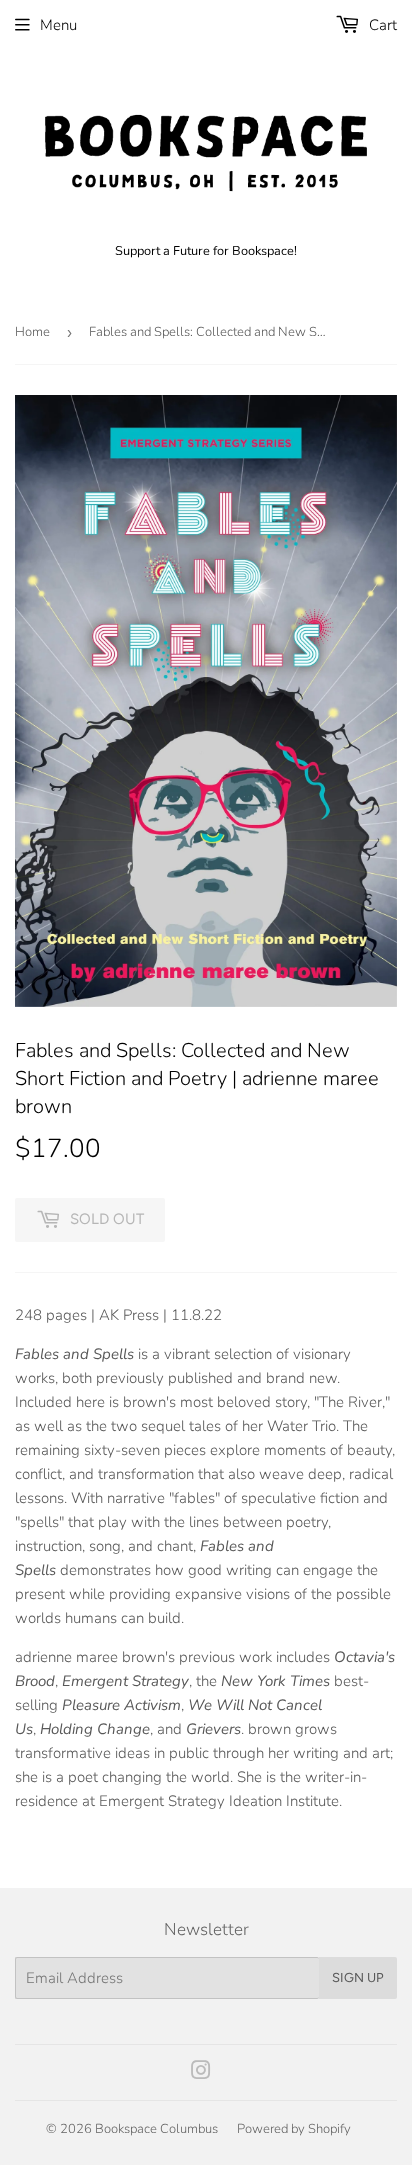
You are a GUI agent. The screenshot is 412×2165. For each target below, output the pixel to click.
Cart (381, 25)
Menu (58, 25)
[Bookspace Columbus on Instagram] (201, 2073)
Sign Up (358, 1977)
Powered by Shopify (294, 2129)
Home (32, 332)
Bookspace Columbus (156, 2129)
